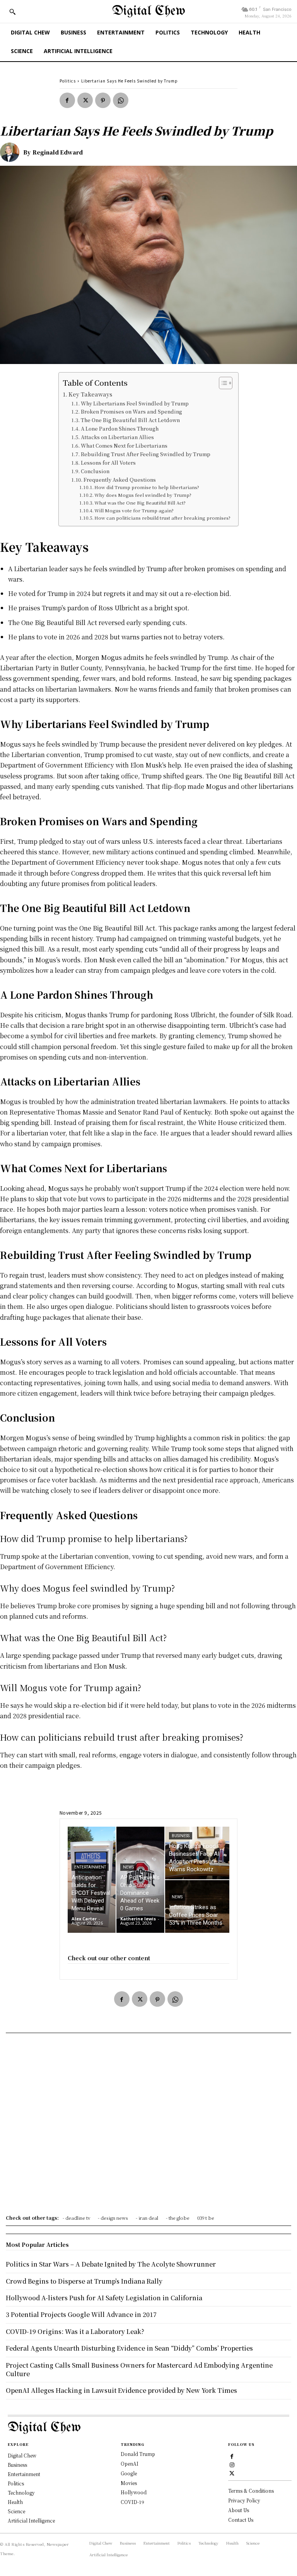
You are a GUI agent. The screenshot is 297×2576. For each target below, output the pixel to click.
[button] (12, 12)
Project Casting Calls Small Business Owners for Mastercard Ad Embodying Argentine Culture (139, 2369)
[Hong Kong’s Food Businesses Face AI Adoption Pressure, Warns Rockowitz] (197, 1853)
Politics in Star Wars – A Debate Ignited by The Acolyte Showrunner (111, 2264)
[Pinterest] (103, 100)
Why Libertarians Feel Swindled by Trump (135, 403)
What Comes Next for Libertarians (124, 446)
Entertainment (90, 1867)
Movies (129, 2483)
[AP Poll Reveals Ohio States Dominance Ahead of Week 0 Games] (140, 1880)
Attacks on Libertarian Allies (117, 437)
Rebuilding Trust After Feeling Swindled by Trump (146, 454)
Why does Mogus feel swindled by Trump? (143, 495)
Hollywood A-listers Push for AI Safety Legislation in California (104, 2298)
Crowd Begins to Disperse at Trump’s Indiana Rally (84, 2281)
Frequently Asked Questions (120, 480)
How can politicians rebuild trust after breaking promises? (162, 518)
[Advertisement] (148, 2126)
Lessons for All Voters (108, 463)
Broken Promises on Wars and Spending (131, 411)
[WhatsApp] (121, 100)
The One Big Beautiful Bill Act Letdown (130, 420)
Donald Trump (138, 2454)
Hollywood (134, 2492)
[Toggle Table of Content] (222, 383)
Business (181, 1836)
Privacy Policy (244, 2500)
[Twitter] (85, 100)
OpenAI (130, 2464)
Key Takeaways (90, 394)
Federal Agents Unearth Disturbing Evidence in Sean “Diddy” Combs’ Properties (129, 2348)
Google (129, 2473)
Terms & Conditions (251, 2491)
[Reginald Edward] (12, 152)
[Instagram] (232, 2464)
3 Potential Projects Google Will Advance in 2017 (81, 2314)
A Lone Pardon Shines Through (120, 428)
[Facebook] (67, 100)
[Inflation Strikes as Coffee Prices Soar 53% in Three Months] (197, 1906)
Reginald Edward (58, 152)
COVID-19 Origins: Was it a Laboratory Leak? (75, 2331)
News (128, 1867)
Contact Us (241, 2520)
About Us (239, 2510)
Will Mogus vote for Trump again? (134, 510)
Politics (68, 81)
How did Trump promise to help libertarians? (147, 487)
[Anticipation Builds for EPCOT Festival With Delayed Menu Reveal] (92, 1880)
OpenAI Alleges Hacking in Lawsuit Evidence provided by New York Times (121, 2390)
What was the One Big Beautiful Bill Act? (140, 503)
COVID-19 (132, 2502)
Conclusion (95, 471)
